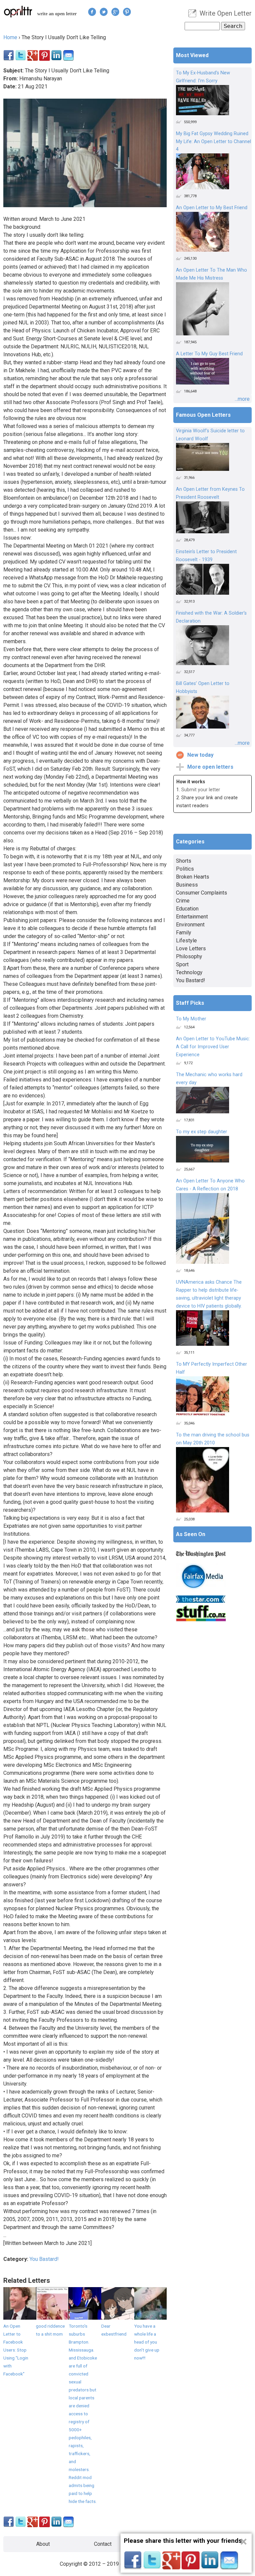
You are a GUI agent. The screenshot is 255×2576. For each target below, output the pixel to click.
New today (200, 755)
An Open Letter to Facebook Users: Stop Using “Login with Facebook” (16, 2350)
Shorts (184, 861)
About (43, 2544)
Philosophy (189, 956)
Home (10, 37)
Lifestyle (186, 941)
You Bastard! (44, 2259)
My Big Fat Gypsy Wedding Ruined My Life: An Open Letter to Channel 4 (213, 142)
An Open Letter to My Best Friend (212, 208)
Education (187, 909)
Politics (185, 869)
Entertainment (192, 917)
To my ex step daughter (202, 1132)
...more (242, 399)
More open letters (210, 767)
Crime (183, 901)
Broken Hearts (193, 877)
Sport (182, 964)
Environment (190, 925)
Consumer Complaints (202, 893)
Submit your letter (201, 790)
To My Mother (191, 1019)
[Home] (18, 11)
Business (187, 885)
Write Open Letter (226, 13)
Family (184, 933)
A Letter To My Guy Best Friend (209, 354)
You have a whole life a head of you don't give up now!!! (147, 2342)
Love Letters (191, 948)
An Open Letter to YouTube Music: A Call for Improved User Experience (213, 1047)
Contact (103, 2544)
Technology (189, 972)
